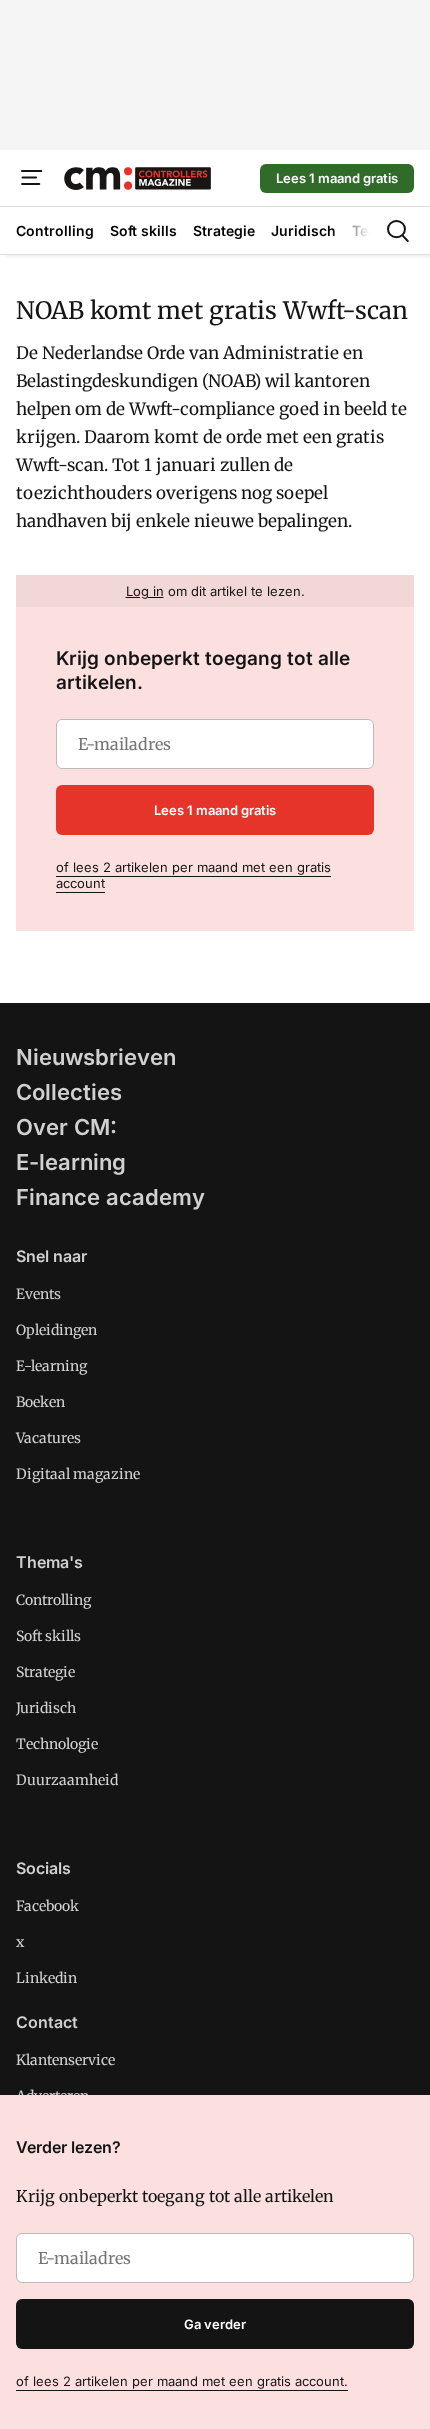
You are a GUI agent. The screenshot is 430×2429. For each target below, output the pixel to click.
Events (38, 1294)
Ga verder (215, 2324)
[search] (398, 231)
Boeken (40, 1402)
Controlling (53, 1600)
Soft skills (48, 1636)
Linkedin (46, 1978)
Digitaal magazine (78, 1474)
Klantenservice (65, 2060)
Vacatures (48, 1438)
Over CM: (66, 1127)
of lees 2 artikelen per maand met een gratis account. (182, 2381)
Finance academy (110, 1197)
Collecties (69, 1092)
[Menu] (32, 178)
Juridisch (46, 1708)
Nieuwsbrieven (96, 1057)
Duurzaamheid (67, 1780)
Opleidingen (56, 1330)
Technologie (57, 1744)
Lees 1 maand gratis (337, 178)
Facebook (47, 1906)
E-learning (71, 1162)
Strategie (45, 1672)
